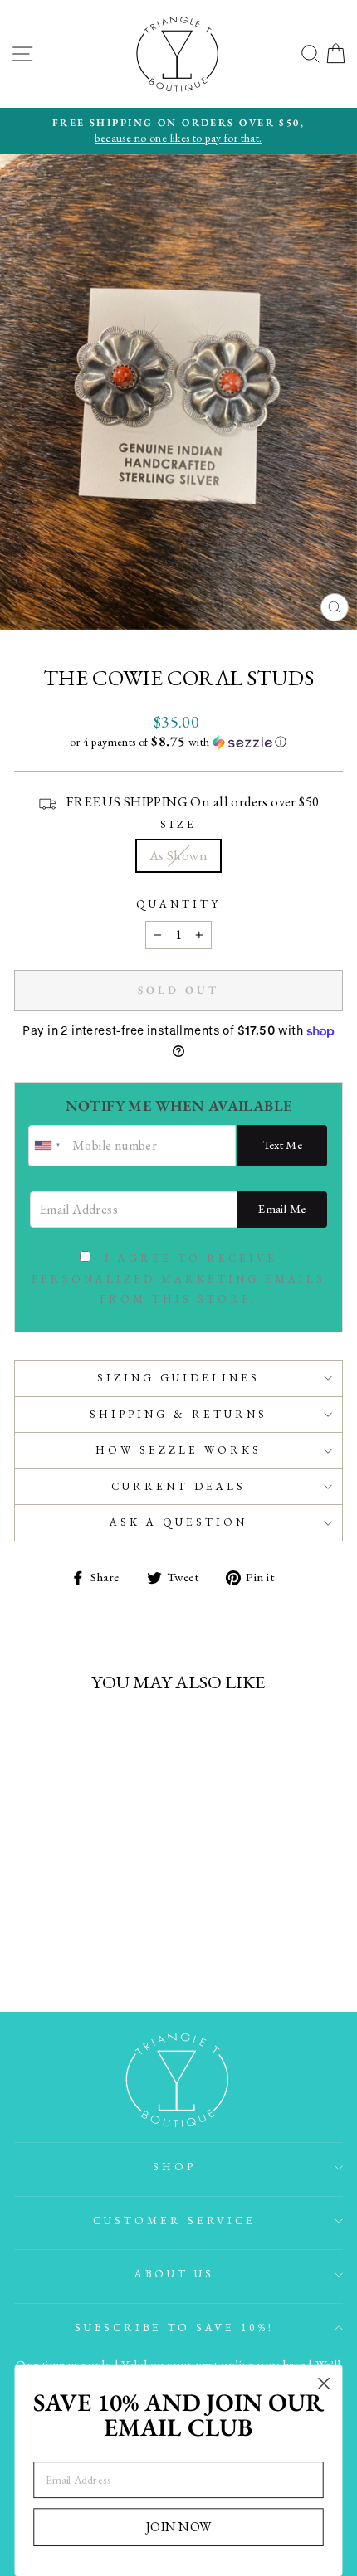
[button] (178, 742)
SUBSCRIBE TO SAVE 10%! (174, 2328)
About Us (174, 2274)
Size (178, 824)
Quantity (178, 904)
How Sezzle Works (178, 1450)
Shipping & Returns (178, 1414)
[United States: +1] (48, 1146)
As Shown (178, 855)
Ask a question (178, 1522)
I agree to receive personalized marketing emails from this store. (178, 1279)
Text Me (283, 1144)
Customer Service (174, 2221)
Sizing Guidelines (178, 1378)
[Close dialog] (324, 2384)
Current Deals (178, 1486)
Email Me (282, 1208)
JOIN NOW (178, 2526)
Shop (174, 2167)
